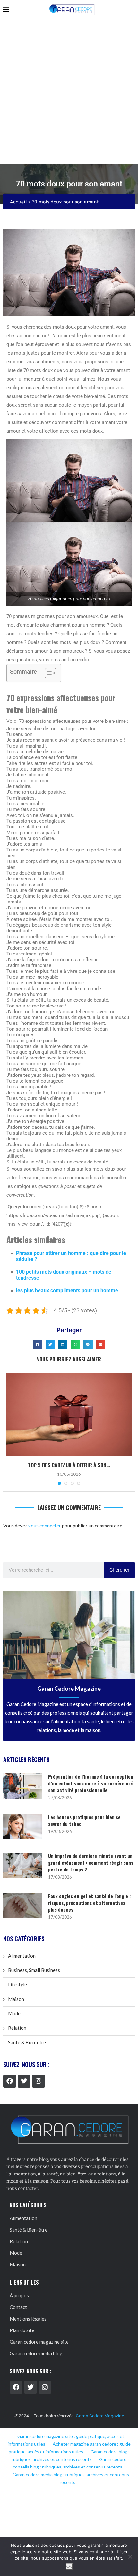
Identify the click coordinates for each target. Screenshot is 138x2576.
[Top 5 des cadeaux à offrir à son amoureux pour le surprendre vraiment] (69, 1414)
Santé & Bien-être (27, 2042)
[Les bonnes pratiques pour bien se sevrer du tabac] (22, 1827)
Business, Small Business (34, 1970)
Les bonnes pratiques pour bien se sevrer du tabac (84, 1820)
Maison (16, 1999)
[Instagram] (39, 2081)
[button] (37, 1344)
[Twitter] (24, 2081)
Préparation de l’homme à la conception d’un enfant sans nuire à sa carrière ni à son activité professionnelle (91, 1783)
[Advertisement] (69, 91)
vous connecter (45, 1526)
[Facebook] (10, 2081)
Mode (14, 2013)
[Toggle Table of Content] (47, 673)
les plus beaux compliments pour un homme (67, 1290)
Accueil (18, 202)
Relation (17, 2028)
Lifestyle (17, 1984)
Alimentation (22, 1956)
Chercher (119, 1570)
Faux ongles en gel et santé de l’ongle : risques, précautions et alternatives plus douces (89, 1903)
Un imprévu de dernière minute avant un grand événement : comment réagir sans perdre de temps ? (91, 1863)
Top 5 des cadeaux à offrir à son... (69, 1465)
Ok (69, 2567)
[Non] (130, 2557)
